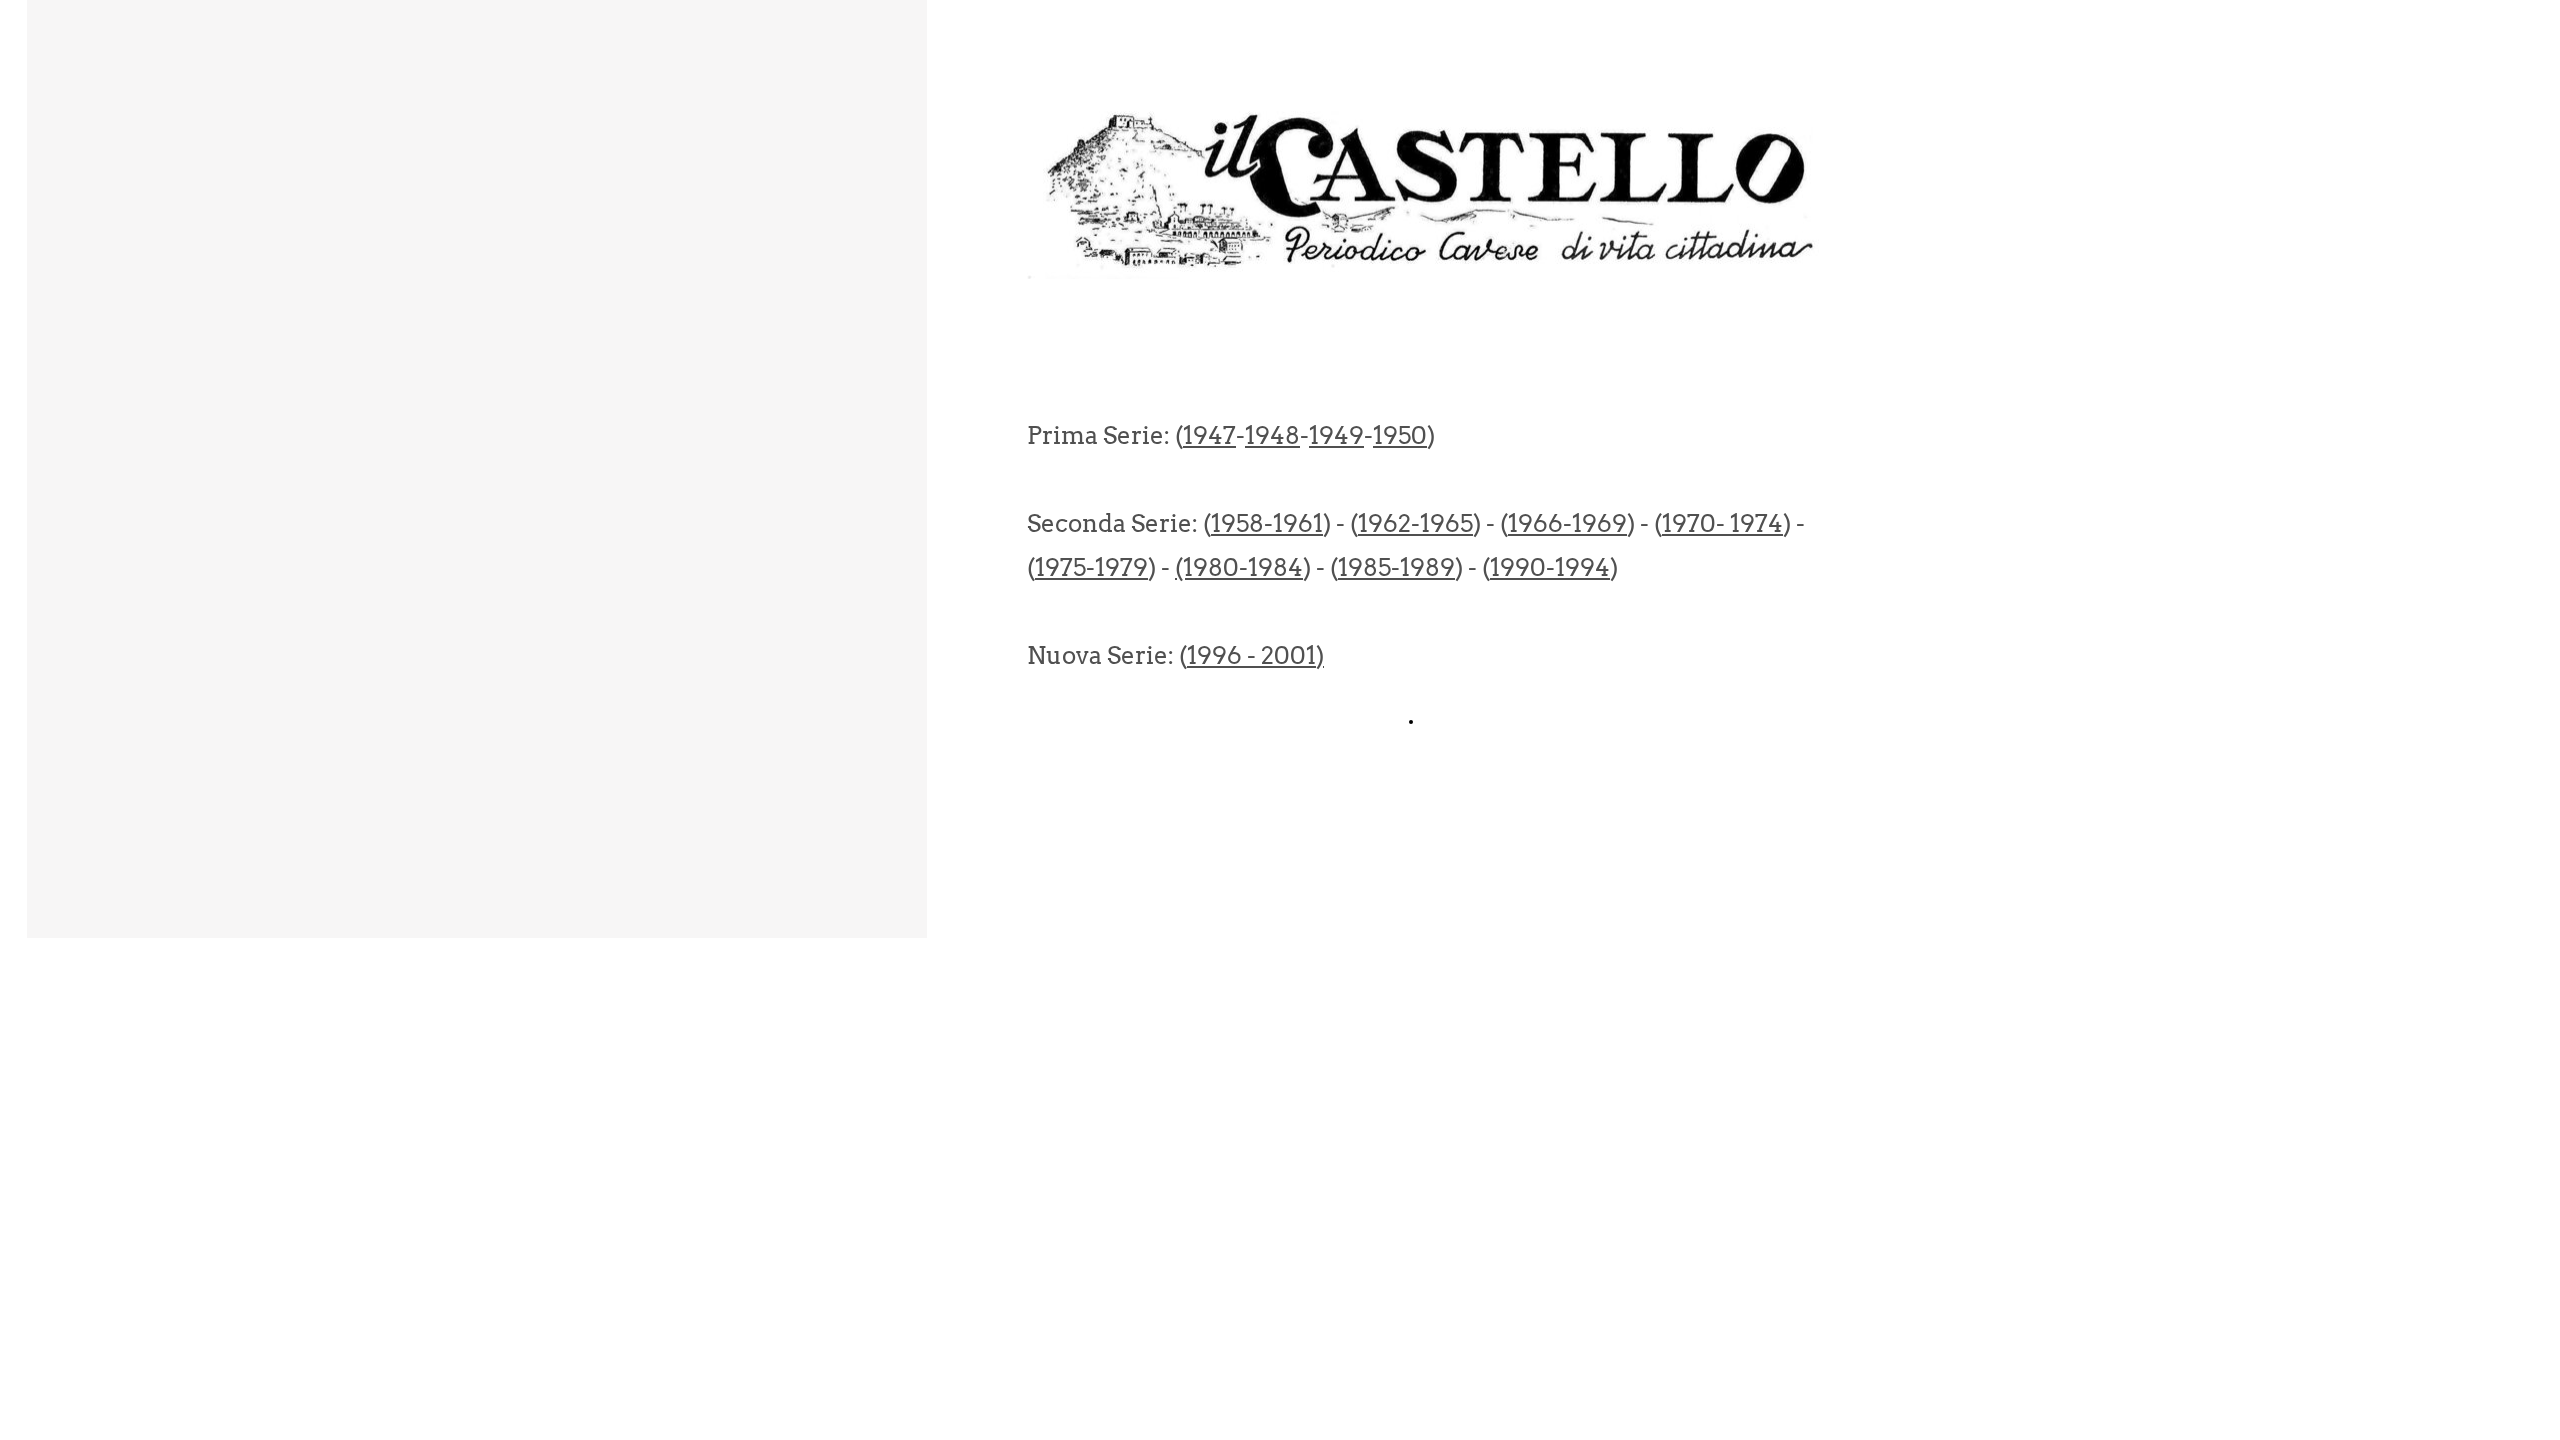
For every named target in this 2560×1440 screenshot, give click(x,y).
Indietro (1448, 721)
